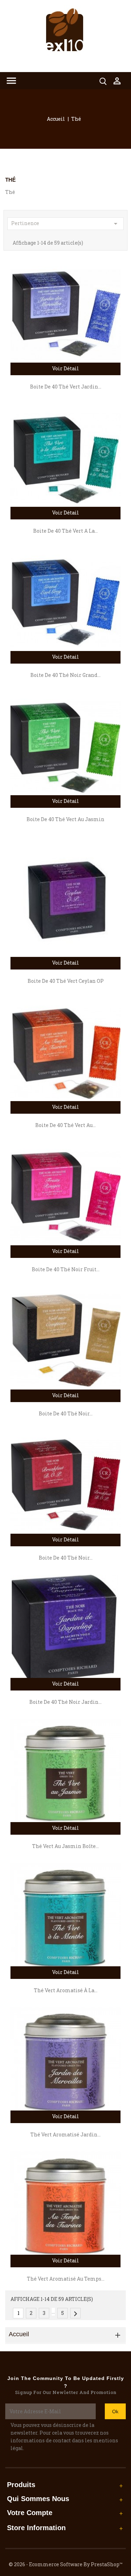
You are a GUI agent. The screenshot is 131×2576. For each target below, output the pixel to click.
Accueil (19, 2334)
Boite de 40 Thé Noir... (66, 1413)
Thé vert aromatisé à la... (66, 1990)
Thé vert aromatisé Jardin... (65, 2134)
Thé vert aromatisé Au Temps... (66, 2279)
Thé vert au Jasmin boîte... (65, 1846)
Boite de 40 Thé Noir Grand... (65, 675)
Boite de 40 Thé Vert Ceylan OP (66, 981)
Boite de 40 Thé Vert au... (65, 1125)
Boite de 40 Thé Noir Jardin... (65, 1702)
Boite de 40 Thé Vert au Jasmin (65, 819)
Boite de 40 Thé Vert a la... (65, 531)
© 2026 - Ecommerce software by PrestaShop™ (66, 2564)
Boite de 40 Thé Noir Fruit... (66, 1269)
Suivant (75, 2314)
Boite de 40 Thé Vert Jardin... (66, 387)
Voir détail (65, 368)
